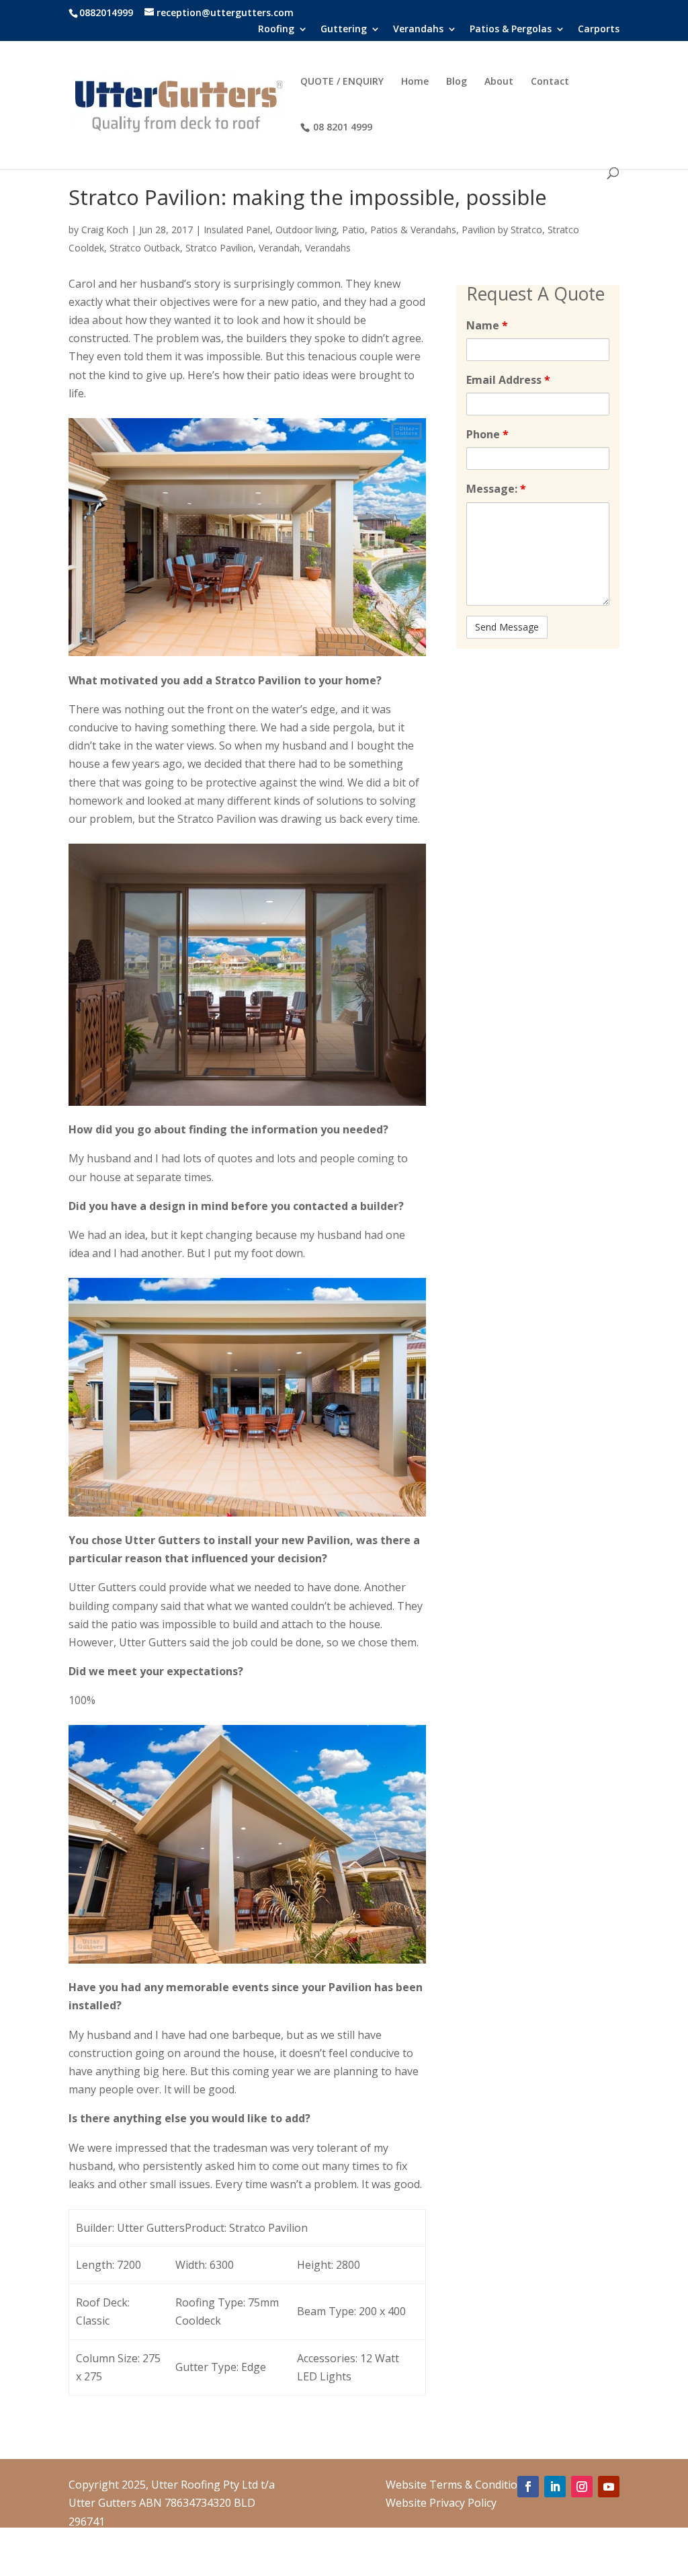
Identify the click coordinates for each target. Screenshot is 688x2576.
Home (415, 82)
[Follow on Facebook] (528, 2487)
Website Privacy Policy (441, 2503)
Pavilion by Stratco (502, 230)
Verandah (279, 248)
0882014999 (106, 12)
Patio (353, 230)
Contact (550, 82)
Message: (496, 489)
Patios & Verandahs (413, 230)
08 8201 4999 (343, 127)
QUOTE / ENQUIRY (342, 82)
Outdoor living (306, 230)
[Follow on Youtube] (609, 2487)
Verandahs (328, 248)
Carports (599, 30)
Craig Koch (105, 230)
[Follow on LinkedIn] (555, 2487)
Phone (487, 434)
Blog (457, 82)
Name (487, 325)
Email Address (508, 380)
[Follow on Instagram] (582, 2487)
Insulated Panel (237, 230)
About (499, 82)
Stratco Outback (145, 248)
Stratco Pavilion (219, 248)
